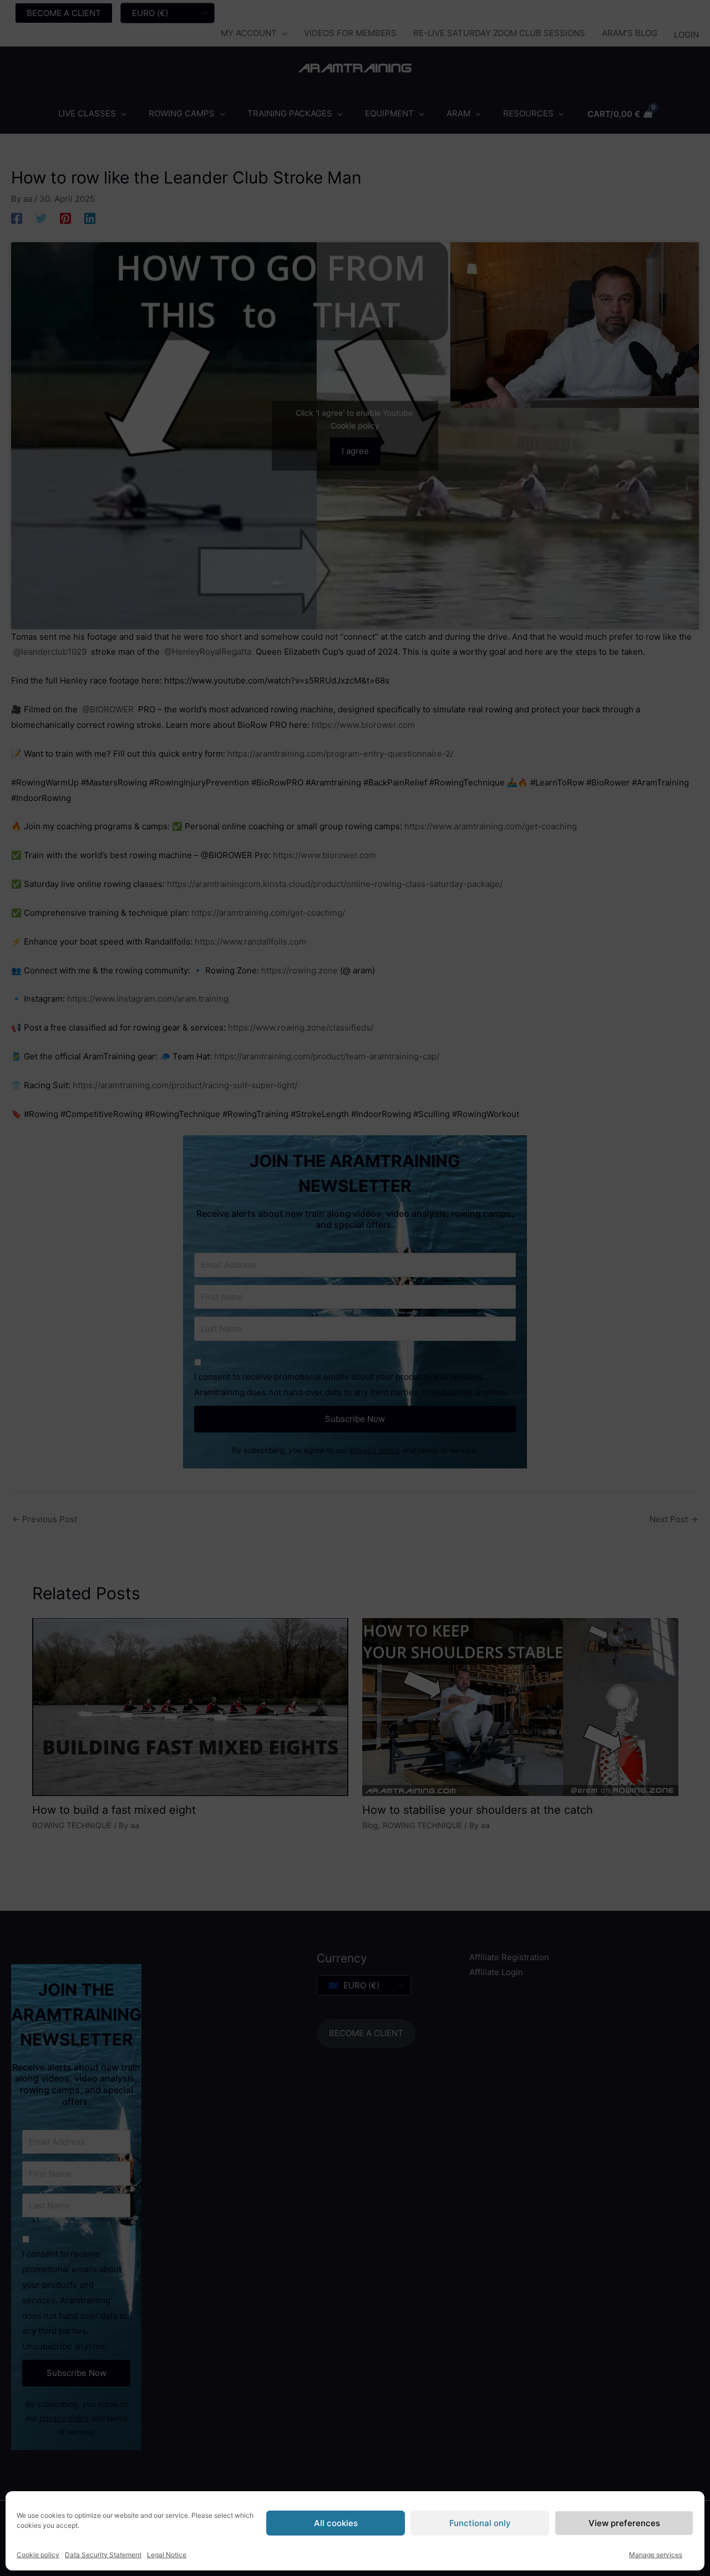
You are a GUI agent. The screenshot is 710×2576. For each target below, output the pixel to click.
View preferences (624, 2523)
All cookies (336, 2523)
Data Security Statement (103, 2555)
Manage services (656, 2555)
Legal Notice (167, 2555)
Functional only (480, 2523)
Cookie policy (38, 2555)
